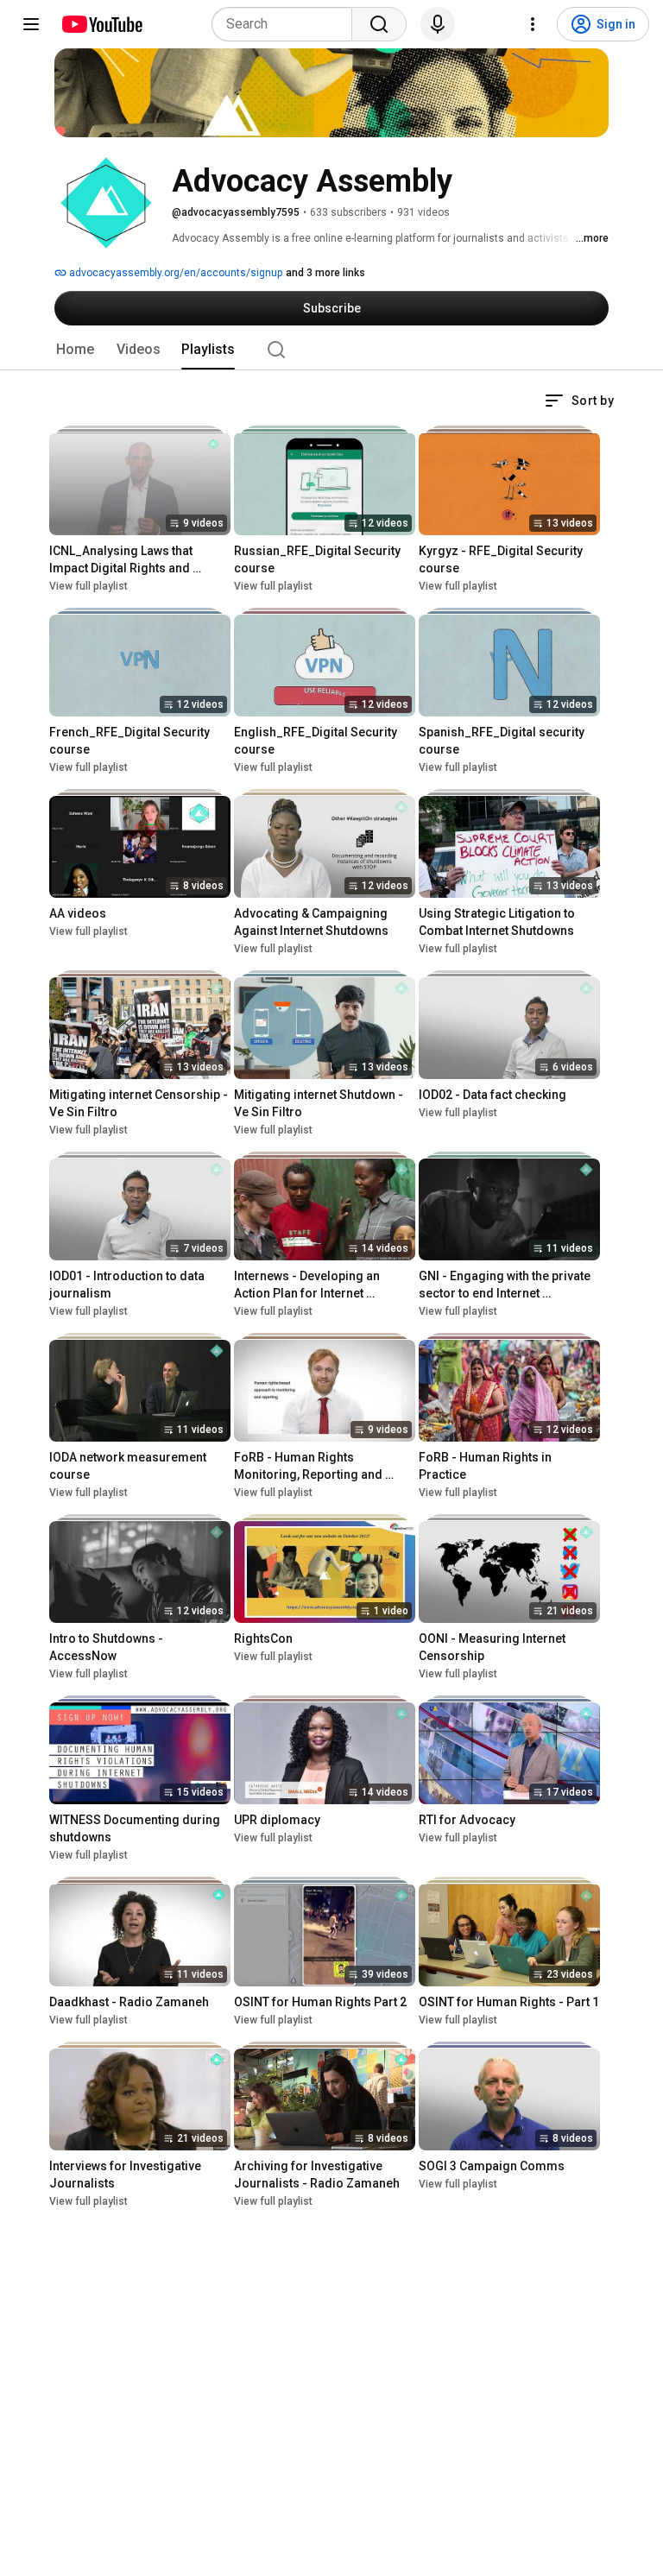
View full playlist (88, 586)
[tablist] (331, 350)
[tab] (75, 350)
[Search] (379, 24)
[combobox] (287, 24)
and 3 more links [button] (325, 273)
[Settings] (533, 24)
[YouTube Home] (101, 24)
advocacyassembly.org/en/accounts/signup (174, 273)
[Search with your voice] (438, 24)
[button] (579, 401)
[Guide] (31, 24)
